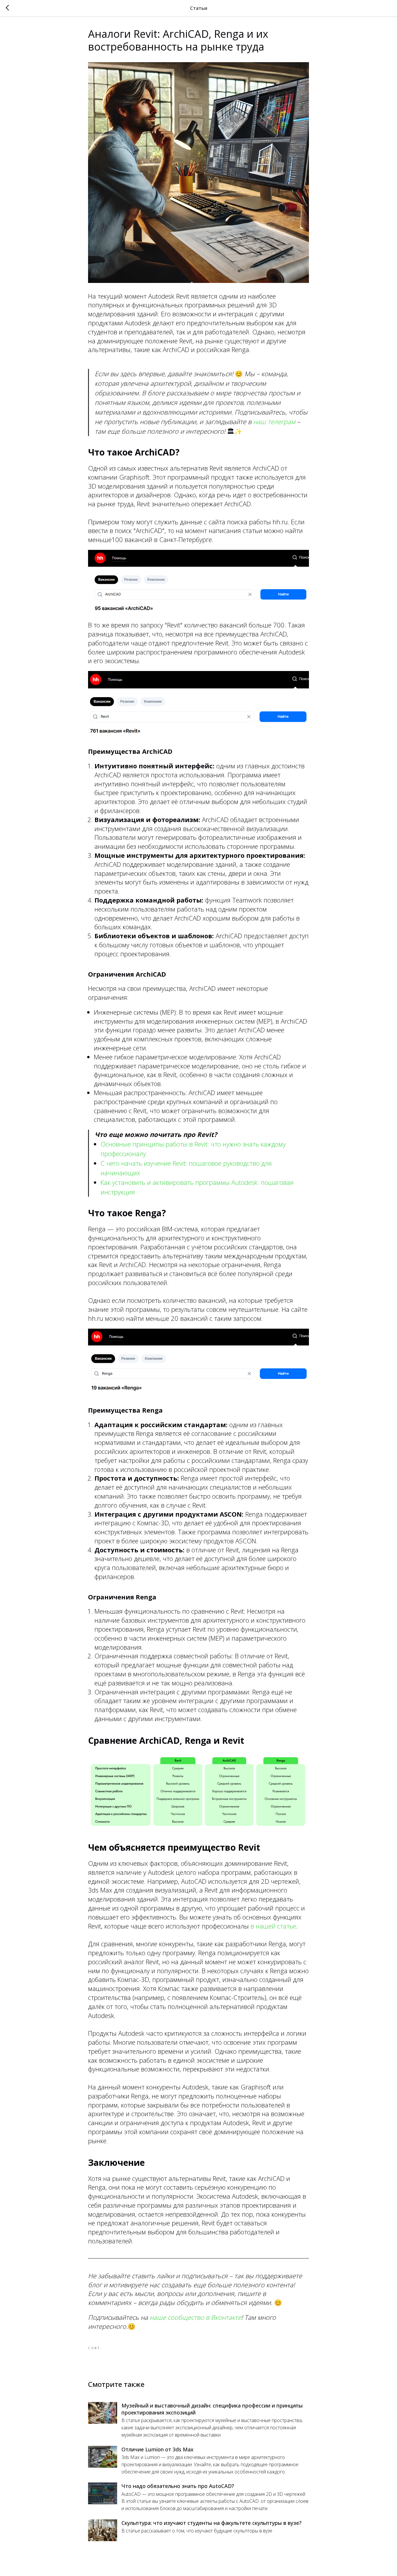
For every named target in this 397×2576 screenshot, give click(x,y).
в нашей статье (272, 1926)
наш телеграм (274, 421)
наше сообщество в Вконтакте (195, 2317)
